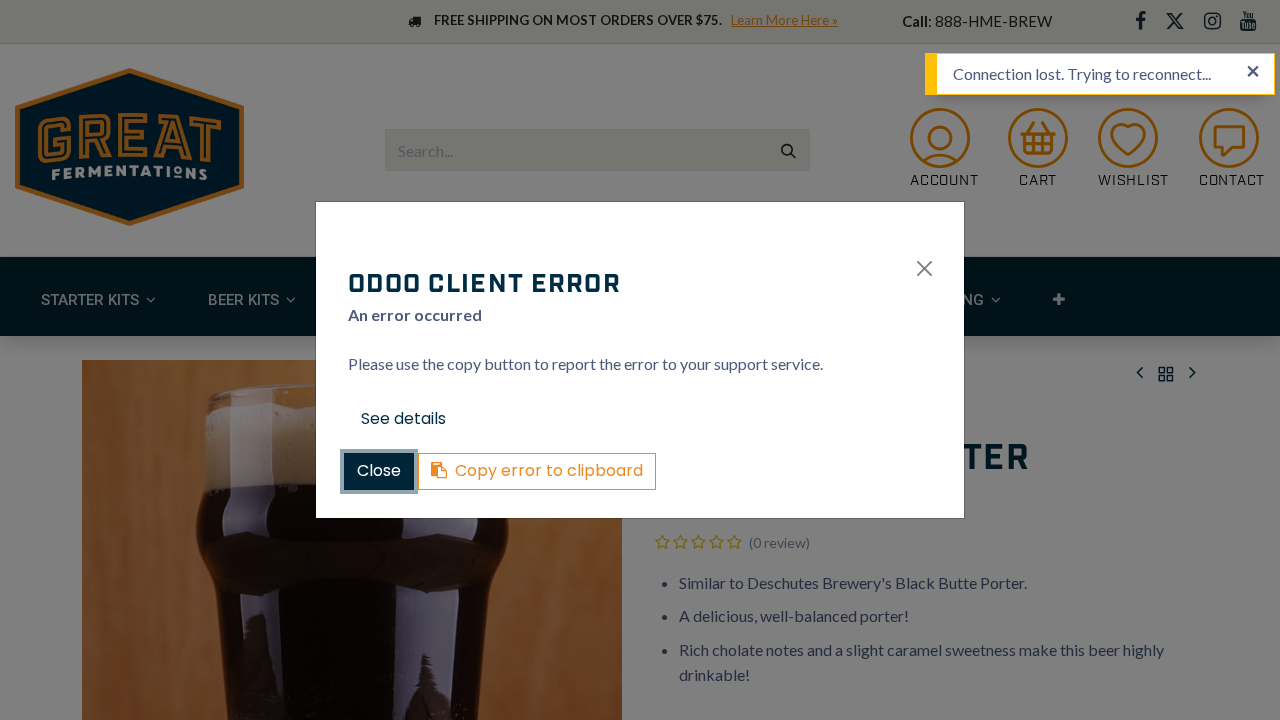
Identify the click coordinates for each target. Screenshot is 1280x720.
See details (403, 418)
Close (379, 470)
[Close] (924, 268)
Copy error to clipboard (549, 470)
